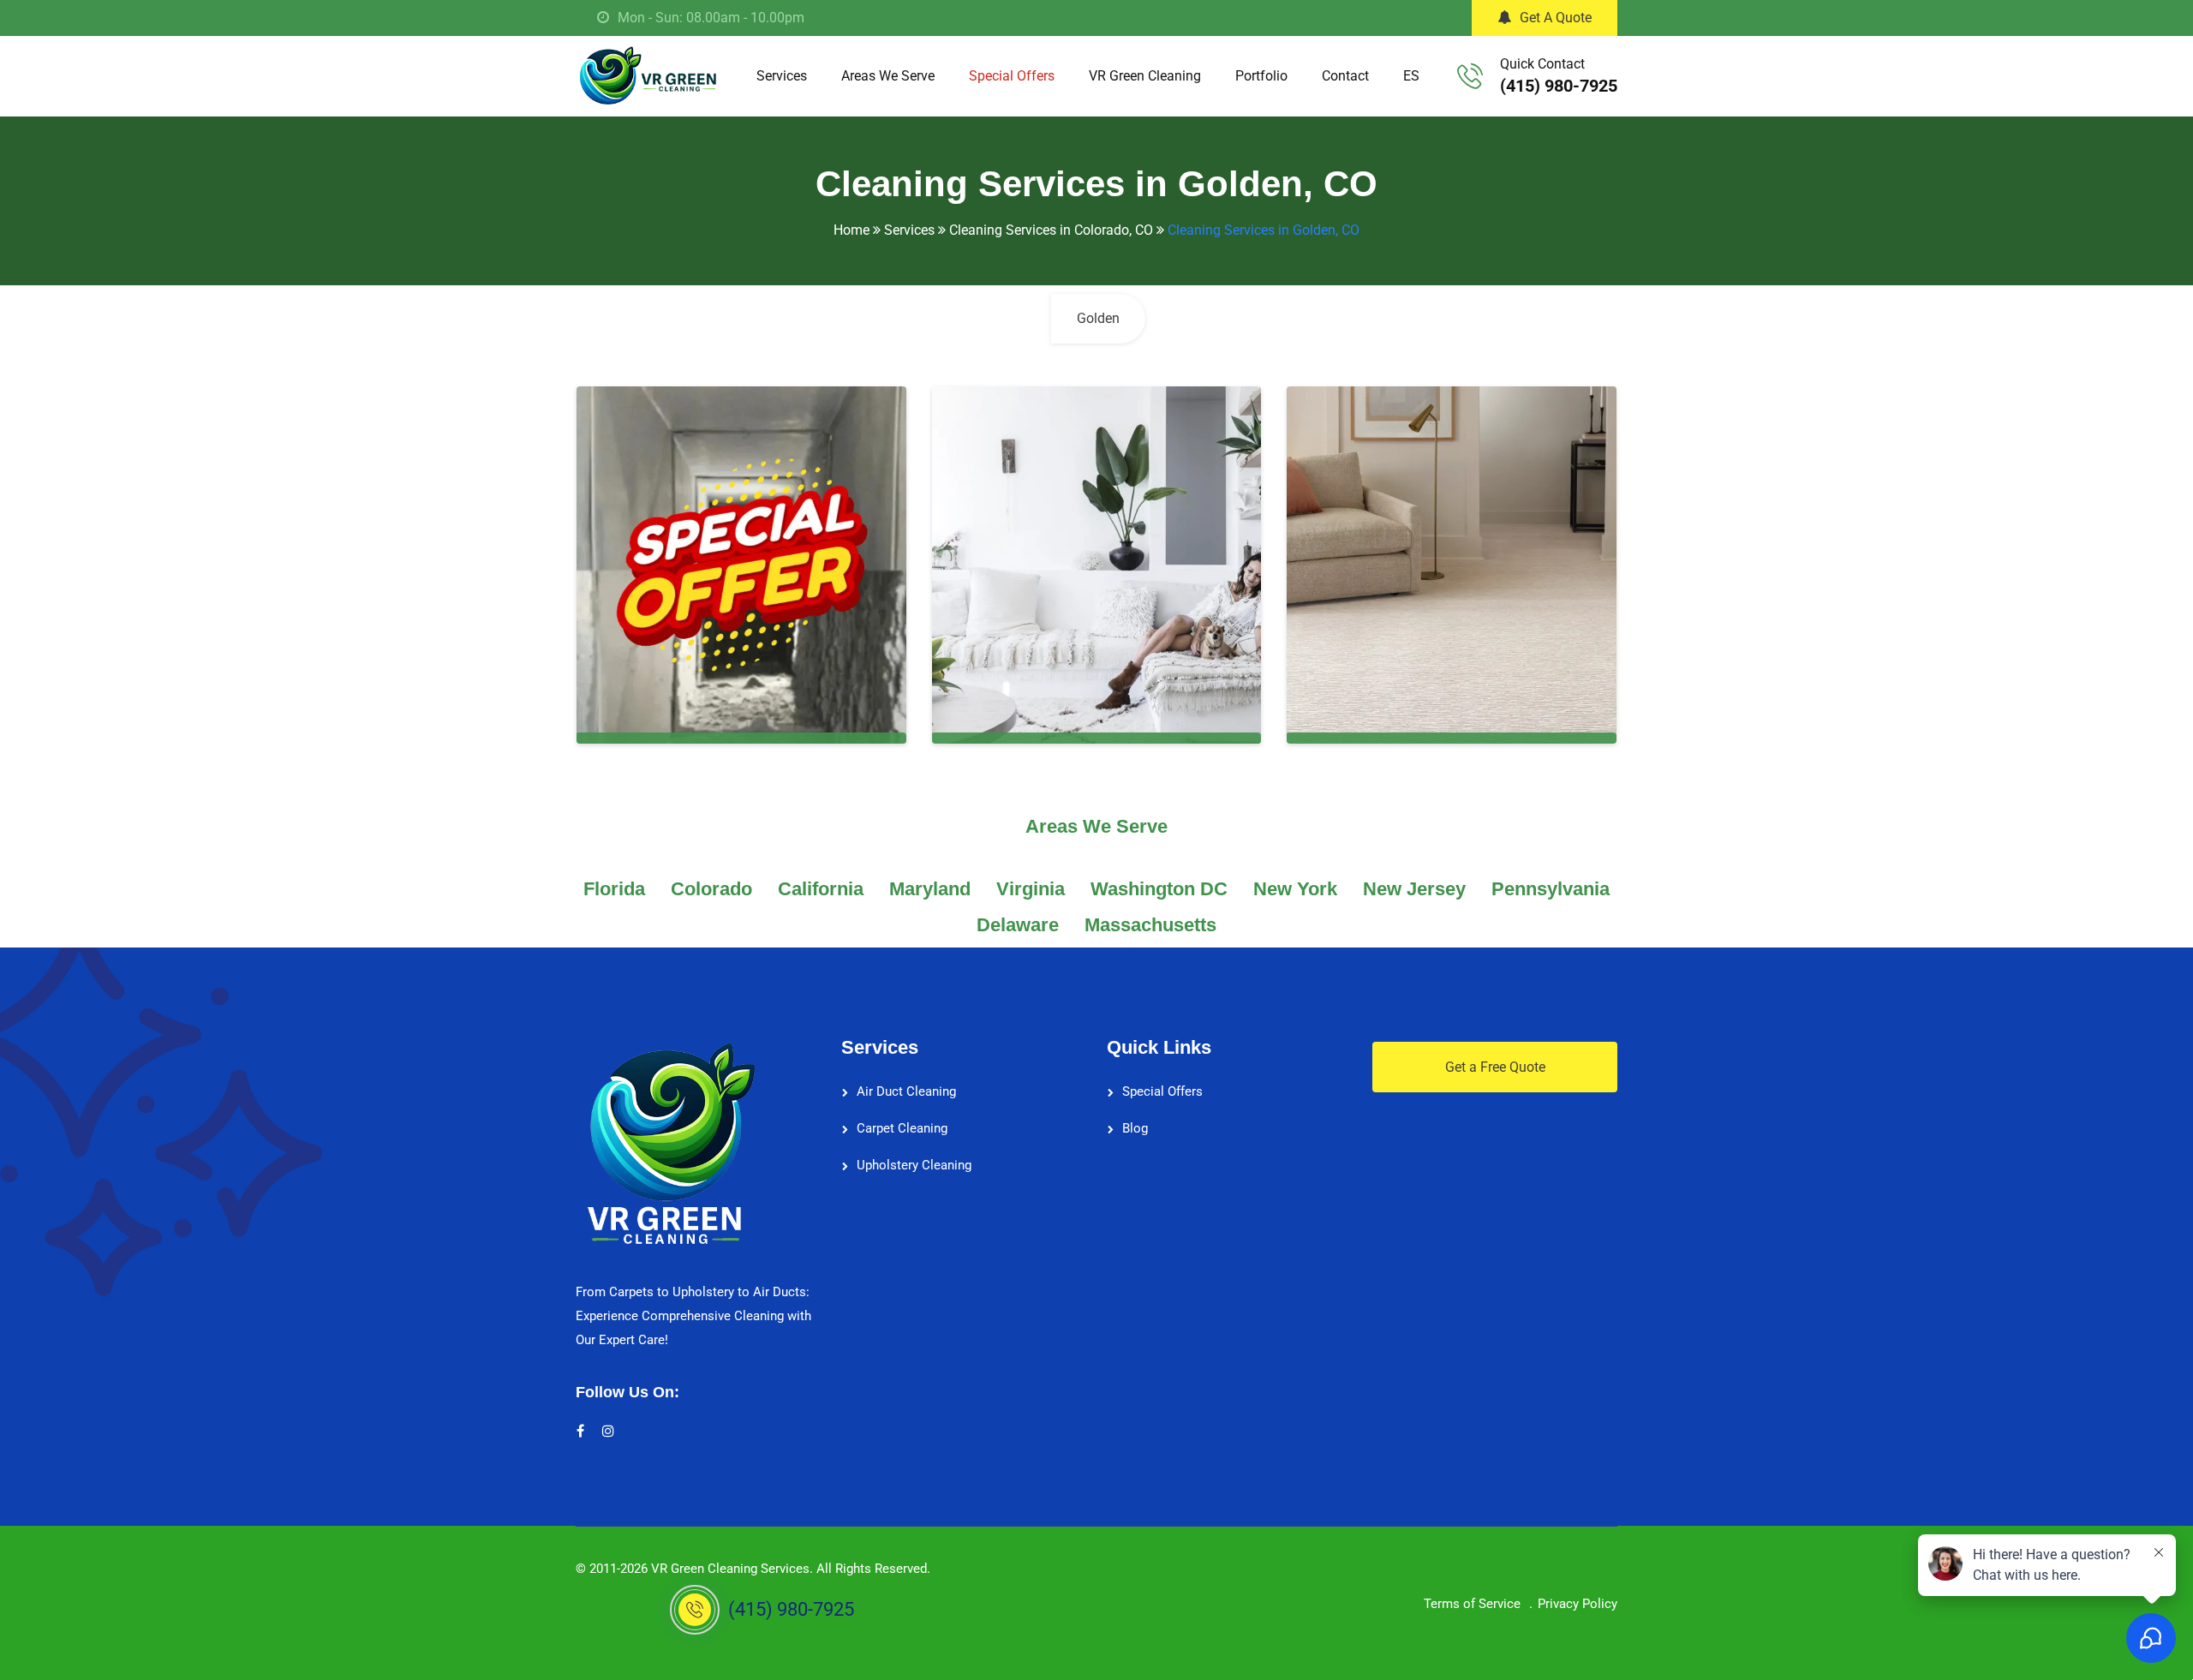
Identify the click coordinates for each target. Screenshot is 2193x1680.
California (821, 889)
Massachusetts (1150, 925)
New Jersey (1414, 889)
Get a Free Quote (1495, 1067)
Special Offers (1012, 76)
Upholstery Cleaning (914, 1165)
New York (1295, 889)
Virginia (1031, 889)
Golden (1098, 318)
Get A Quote (1556, 18)
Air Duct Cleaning (906, 1091)
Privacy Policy (1578, 1604)
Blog (1135, 1128)
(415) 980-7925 (1559, 86)
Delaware (1018, 925)
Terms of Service (1472, 1604)
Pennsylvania (1551, 889)
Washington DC (1159, 889)
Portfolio (1261, 76)
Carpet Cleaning (902, 1128)
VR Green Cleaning (1145, 76)
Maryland (930, 889)
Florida (614, 889)
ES (1411, 76)
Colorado (711, 889)
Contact (1345, 76)
